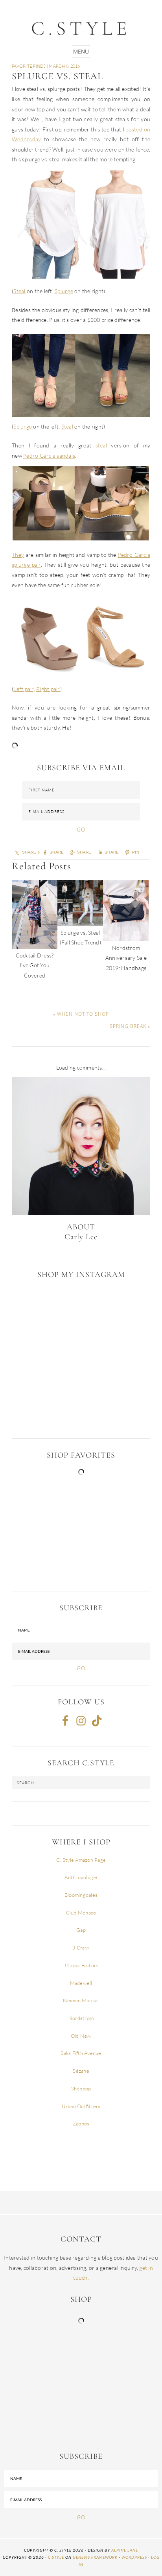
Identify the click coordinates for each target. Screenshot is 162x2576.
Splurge (64, 291)
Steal (19, 291)
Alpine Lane (125, 2550)
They (18, 555)
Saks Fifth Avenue (81, 2053)
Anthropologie (81, 1877)
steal (103, 445)
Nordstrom (81, 2018)
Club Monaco (81, 1913)
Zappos (81, 2123)
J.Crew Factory (81, 1965)
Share (84, 852)
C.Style (81, 28)
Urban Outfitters (81, 2106)
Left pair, (24, 689)
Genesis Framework (95, 2557)
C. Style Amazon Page (81, 1860)
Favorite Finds (29, 66)
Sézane (81, 2071)
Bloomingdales (81, 1895)
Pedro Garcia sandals (49, 456)
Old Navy (81, 2036)
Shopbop (81, 2088)
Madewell (81, 1983)
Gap (81, 1930)
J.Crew (81, 1948)
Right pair (48, 689)
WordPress (134, 2557)
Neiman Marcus (81, 2000)
